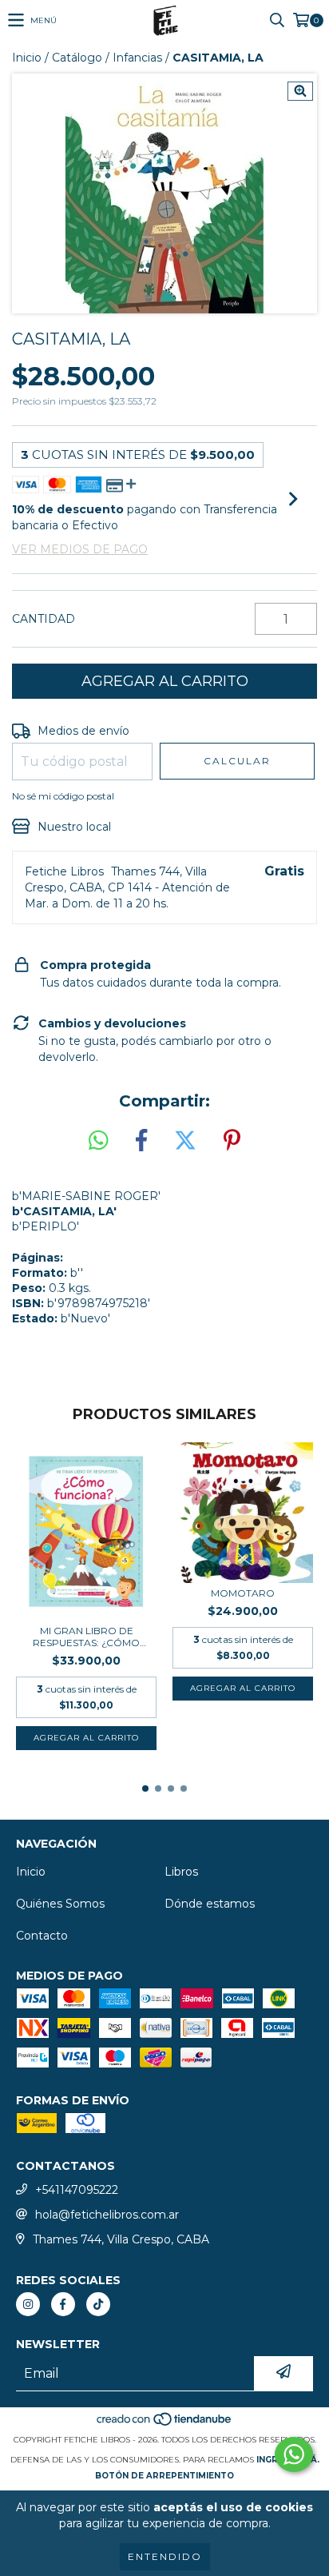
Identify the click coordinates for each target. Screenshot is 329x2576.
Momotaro (243, 1593)
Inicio (27, 58)
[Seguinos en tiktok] (98, 2304)
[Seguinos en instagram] (28, 2304)
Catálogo (77, 58)
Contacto (42, 1936)
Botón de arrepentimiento (164, 2476)
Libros (181, 1872)
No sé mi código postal (63, 796)
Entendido (165, 2556)
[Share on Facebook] (141, 1141)
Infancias (137, 58)
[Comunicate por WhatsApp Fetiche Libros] (294, 2454)
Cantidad (44, 619)
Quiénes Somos (60, 1904)
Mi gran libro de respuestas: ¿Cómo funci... (86, 1637)
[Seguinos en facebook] (63, 2304)
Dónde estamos (210, 1904)
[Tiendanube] (165, 2424)
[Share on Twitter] (185, 1141)
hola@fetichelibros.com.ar (107, 2215)
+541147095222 (77, 2190)
